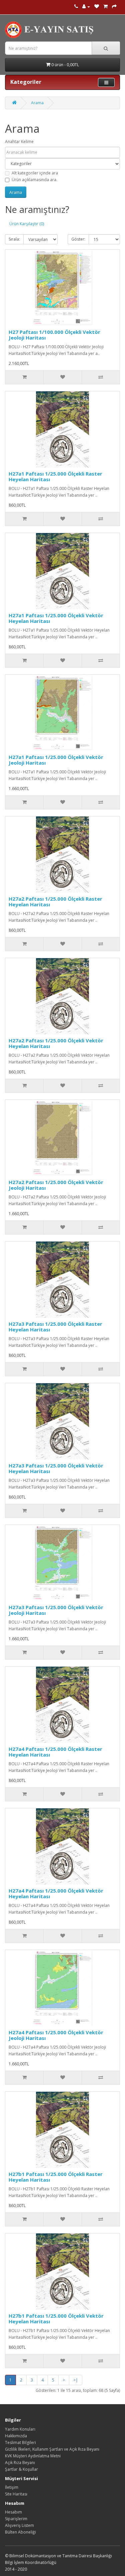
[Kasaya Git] (114, 7)
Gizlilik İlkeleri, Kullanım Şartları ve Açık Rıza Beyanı (52, 2449)
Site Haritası (16, 2494)
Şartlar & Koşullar (21, 2469)
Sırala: (14, 239)
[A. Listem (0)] (97, 7)
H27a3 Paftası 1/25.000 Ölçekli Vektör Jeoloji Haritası (56, 1610)
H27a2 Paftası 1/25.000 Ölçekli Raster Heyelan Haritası (55, 901)
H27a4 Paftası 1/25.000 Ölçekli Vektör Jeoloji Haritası (56, 2035)
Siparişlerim (16, 2519)
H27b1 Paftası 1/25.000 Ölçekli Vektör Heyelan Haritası (56, 2319)
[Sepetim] (105, 7)
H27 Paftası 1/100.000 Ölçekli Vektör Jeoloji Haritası (54, 335)
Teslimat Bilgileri (20, 2442)
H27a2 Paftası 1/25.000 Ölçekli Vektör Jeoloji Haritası (56, 1185)
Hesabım (13, 2512)
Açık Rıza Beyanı (20, 2463)
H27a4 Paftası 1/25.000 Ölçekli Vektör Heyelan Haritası (56, 1893)
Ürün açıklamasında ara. (34, 180)
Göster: (78, 239)
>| (76, 2380)
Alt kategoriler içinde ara (35, 173)
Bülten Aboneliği (20, 2532)
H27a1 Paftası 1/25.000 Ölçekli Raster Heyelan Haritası (55, 476)
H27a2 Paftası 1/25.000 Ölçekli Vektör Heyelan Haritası (56, 1043)
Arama (37, 103)
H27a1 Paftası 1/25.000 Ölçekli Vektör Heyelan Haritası (56, 618)
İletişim (12, 2487)
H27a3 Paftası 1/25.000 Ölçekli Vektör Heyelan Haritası (56, 1468)
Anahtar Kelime (19, 142)
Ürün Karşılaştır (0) (27, 224)
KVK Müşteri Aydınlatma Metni (33, 2456)
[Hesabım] (86, 7)
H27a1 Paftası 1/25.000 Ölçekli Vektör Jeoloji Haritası (56, 760)
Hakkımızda (16, 2436)
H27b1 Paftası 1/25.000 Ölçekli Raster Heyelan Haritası (56, 2177)
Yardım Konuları (20, 2429)
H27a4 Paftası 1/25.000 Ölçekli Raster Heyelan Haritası (55, 1752)
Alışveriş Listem (19, 2525)
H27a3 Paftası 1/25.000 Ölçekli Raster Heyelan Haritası (55, 1327)
